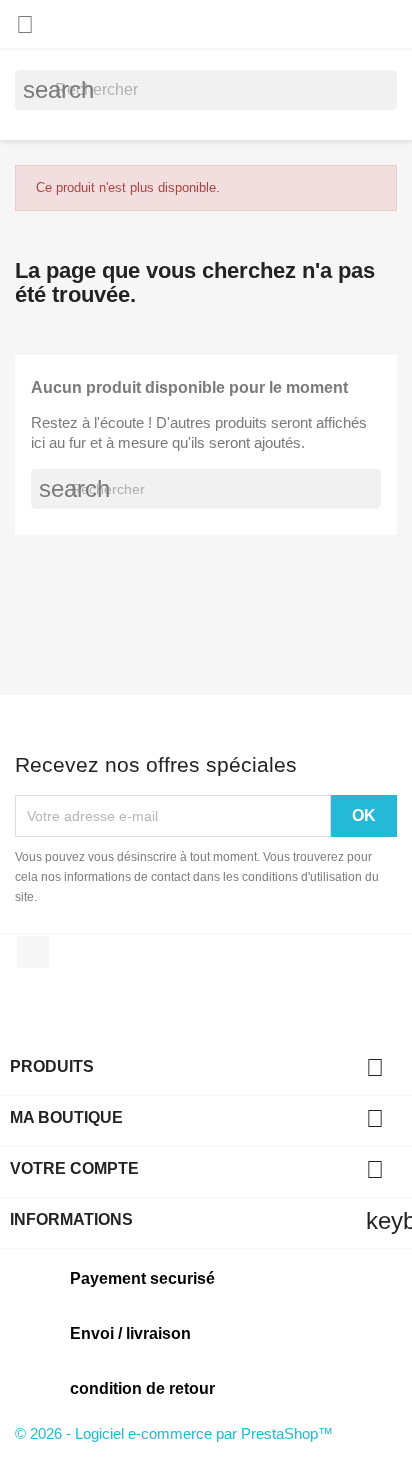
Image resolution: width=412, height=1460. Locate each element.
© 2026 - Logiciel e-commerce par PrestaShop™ (174, 1433)
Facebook (33, 952)
